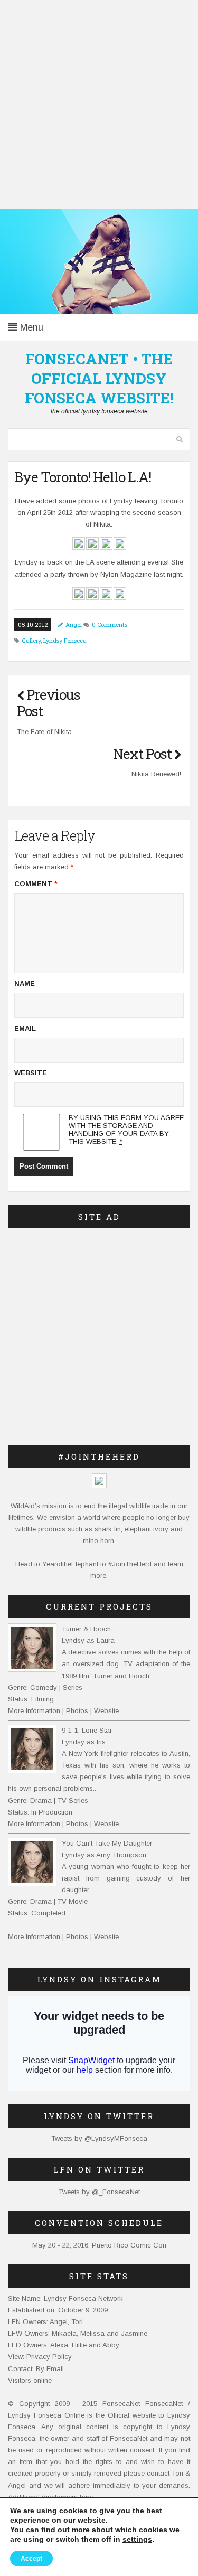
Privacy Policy (49, 2357)
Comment (36, 884)
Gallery (31, 640)
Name (25, 984)
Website (31, 1073)
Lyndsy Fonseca (65, 640)
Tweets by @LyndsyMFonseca (99, 2138)
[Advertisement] (99, 104)
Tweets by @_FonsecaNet (99, 2192)
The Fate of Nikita (44, 732)
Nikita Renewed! (156, 774)
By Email (50, 2369)
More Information (34, 1711)
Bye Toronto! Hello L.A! (83, 477)
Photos (77, 1711)
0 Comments (110, 624)
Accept (31, 2559)
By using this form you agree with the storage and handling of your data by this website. (126, 1130)
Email (25, 1028)
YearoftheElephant (70, 1564)
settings (137, 2539)
